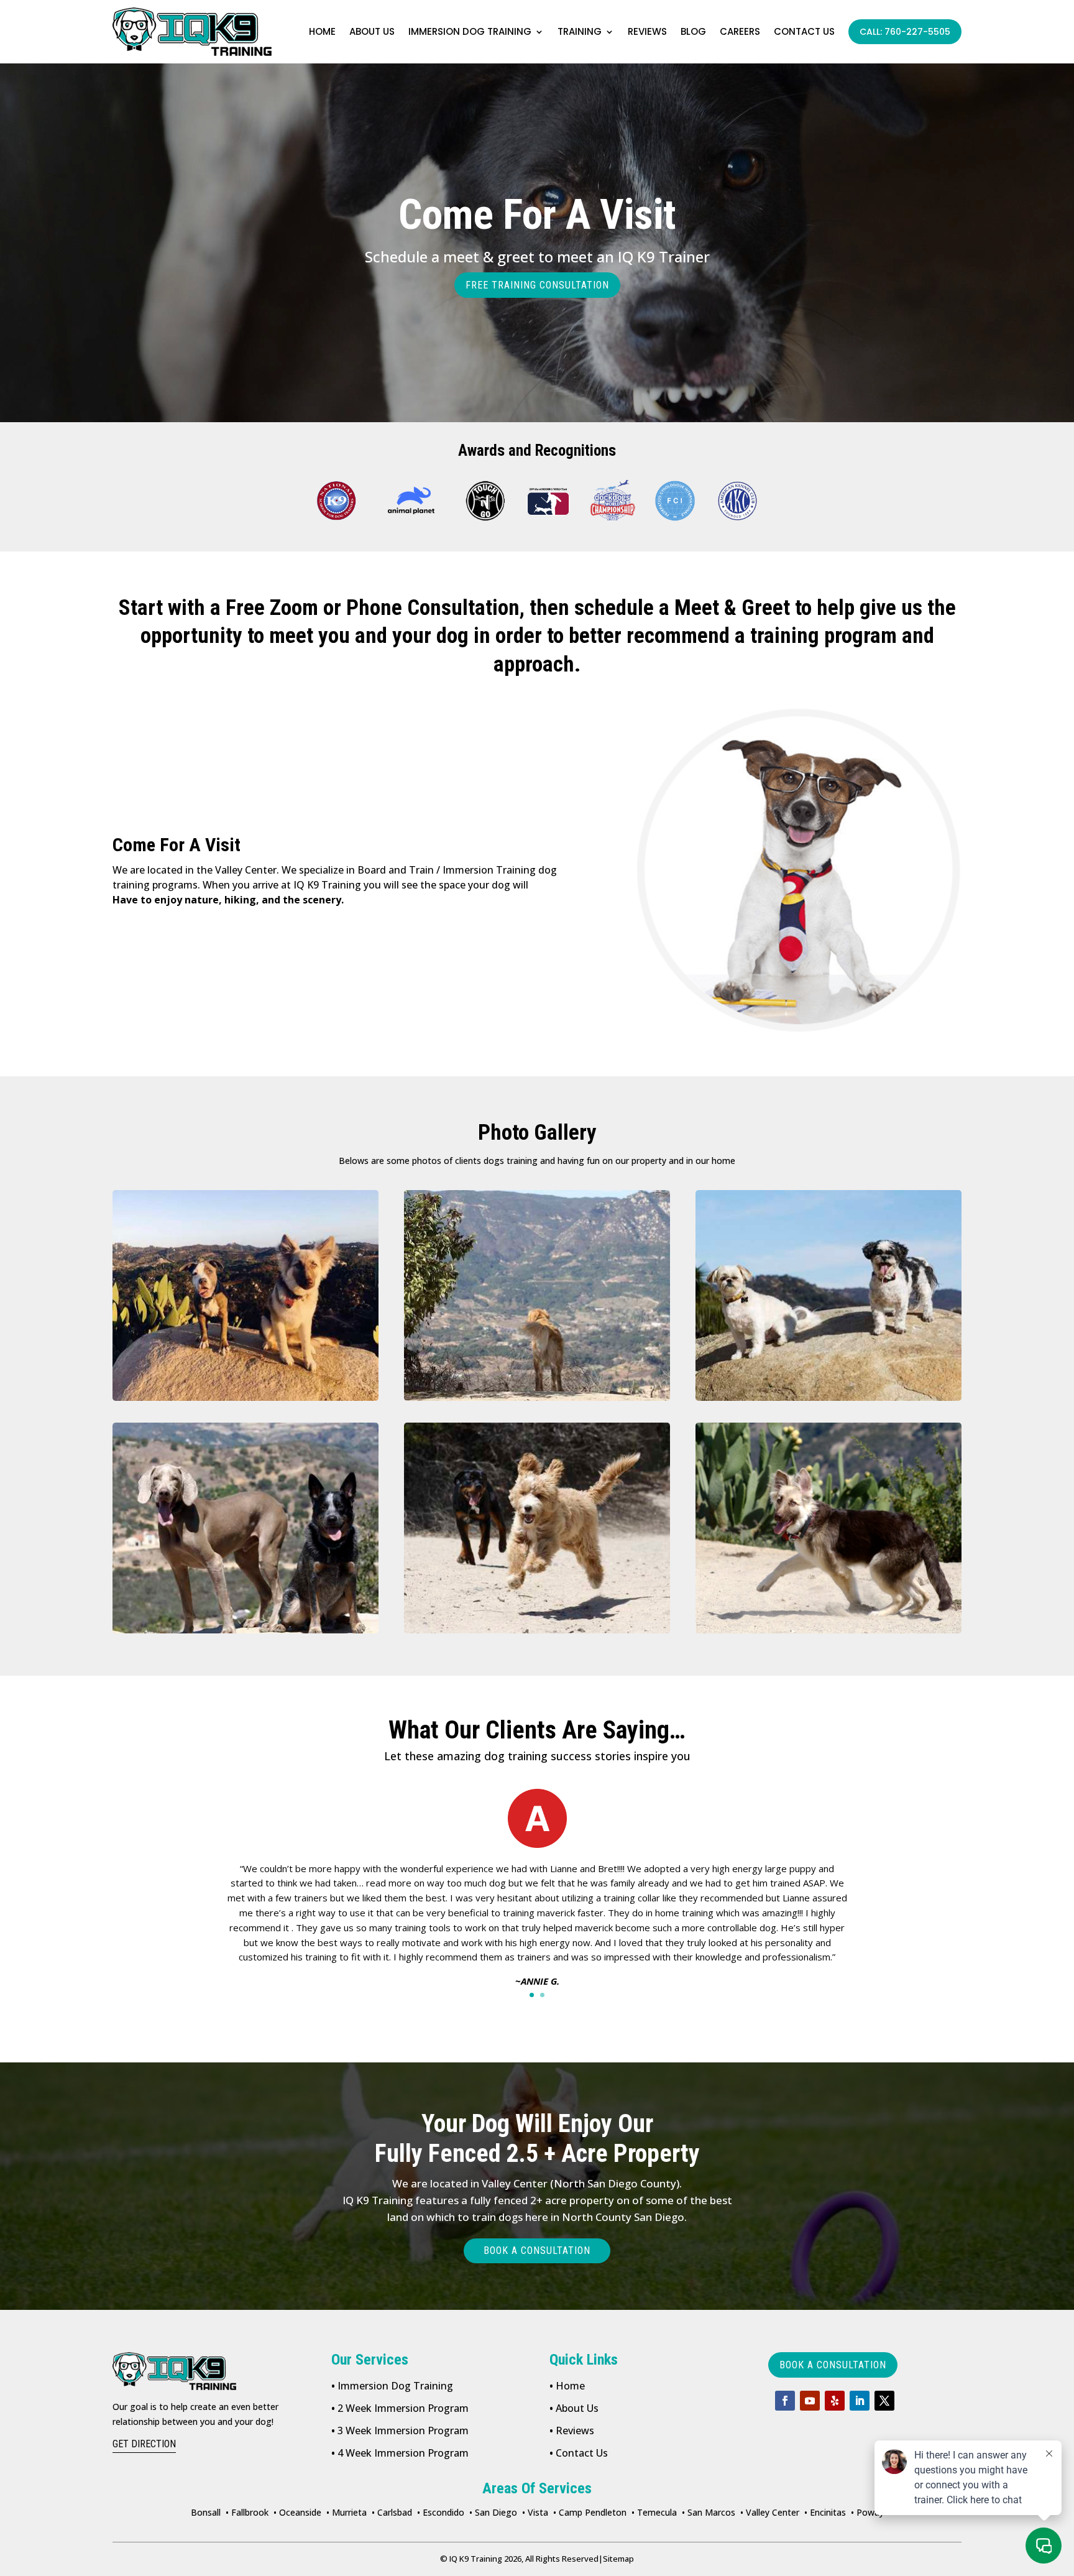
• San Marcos (709, 2512)
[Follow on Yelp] (835, 2401)
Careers (740, 31)
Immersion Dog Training (470, 31)
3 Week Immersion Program (400, 2431)
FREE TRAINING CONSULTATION (537, 285)
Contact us (804, 31)
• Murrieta (347, 2512)
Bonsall (206, 2512)
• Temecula (654, 2512)
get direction (144, 2444)
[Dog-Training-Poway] (246, 1295)
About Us (574, 2408)
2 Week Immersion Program (400, 2408)
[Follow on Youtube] (810, 2401)
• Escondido (441, 2512)
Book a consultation (537, 2251)
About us (372, 31)
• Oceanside (297, 2512)
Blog (693, 31)
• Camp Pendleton (590, 2512)
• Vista (535, 2512)
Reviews (647, 31)
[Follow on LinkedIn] (860, 2401)
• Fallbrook (247, 2512)
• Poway (867, 2512)
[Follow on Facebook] (785, 2401)
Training (580, 31)
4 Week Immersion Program (400, 2453)
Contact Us (579, 2453)
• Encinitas (825, 2512)
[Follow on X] (884, 2401)
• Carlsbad (392, 2512)
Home (322, 31)
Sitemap (616, 2559)
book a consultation (833, 2365)
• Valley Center (770, 2512)
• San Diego (493, 2512)
